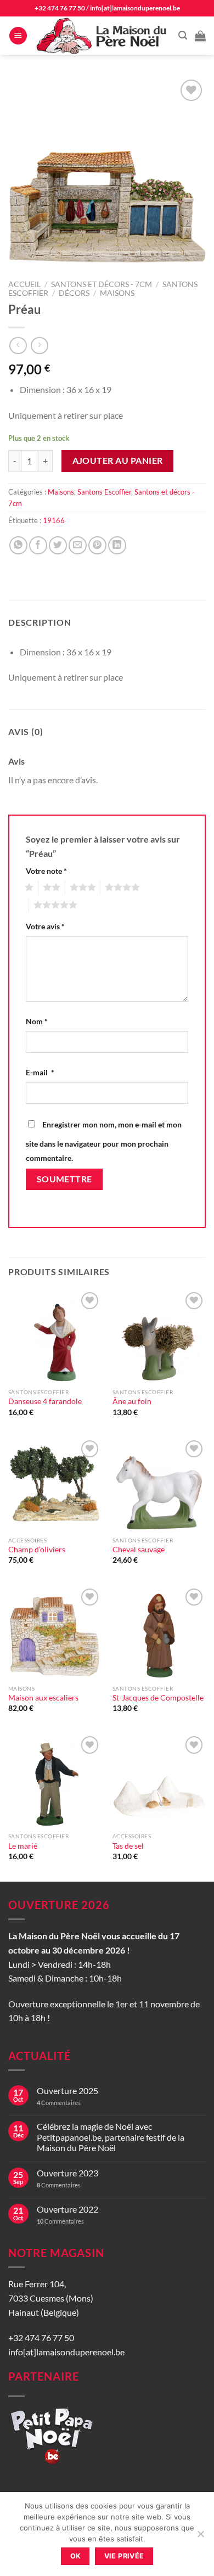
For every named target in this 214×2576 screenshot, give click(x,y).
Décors (74, 293)
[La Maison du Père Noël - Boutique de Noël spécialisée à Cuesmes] (103, 36)
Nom (37, 1021)
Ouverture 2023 (67, 2173)
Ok (76, 2556)
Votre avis (45, 926)
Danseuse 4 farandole (45, 1401)
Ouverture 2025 (67, 2090)
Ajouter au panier (118, 461)
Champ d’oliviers (37, 1550)
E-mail (40, 1072)
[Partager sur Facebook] (38, 545)
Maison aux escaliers (43, 1698)
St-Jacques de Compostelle (158, 1698)
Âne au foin (132, 1401)
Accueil (24, 284)
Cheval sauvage (139, 1550)
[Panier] (200, 36)
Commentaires (59, 2103)
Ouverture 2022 (67, 2209)
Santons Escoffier (104, 492)
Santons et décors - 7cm (102, 284)
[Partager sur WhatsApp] (18, 545)
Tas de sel (128, 1846)
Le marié (23, 1846)
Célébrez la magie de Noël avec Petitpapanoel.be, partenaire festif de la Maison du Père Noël (111, 2137)
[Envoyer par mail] (78, 545)
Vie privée (124, 2556)
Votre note (46, 871)
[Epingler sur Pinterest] (97, 545)
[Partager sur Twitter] (58, 545)
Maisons (117, 293)
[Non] (200, 2537)
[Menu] (18, 36)
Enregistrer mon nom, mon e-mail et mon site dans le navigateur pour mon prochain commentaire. (104, 1141)
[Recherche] (183, 35)
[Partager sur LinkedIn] (117, 545)
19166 (54, 520)
